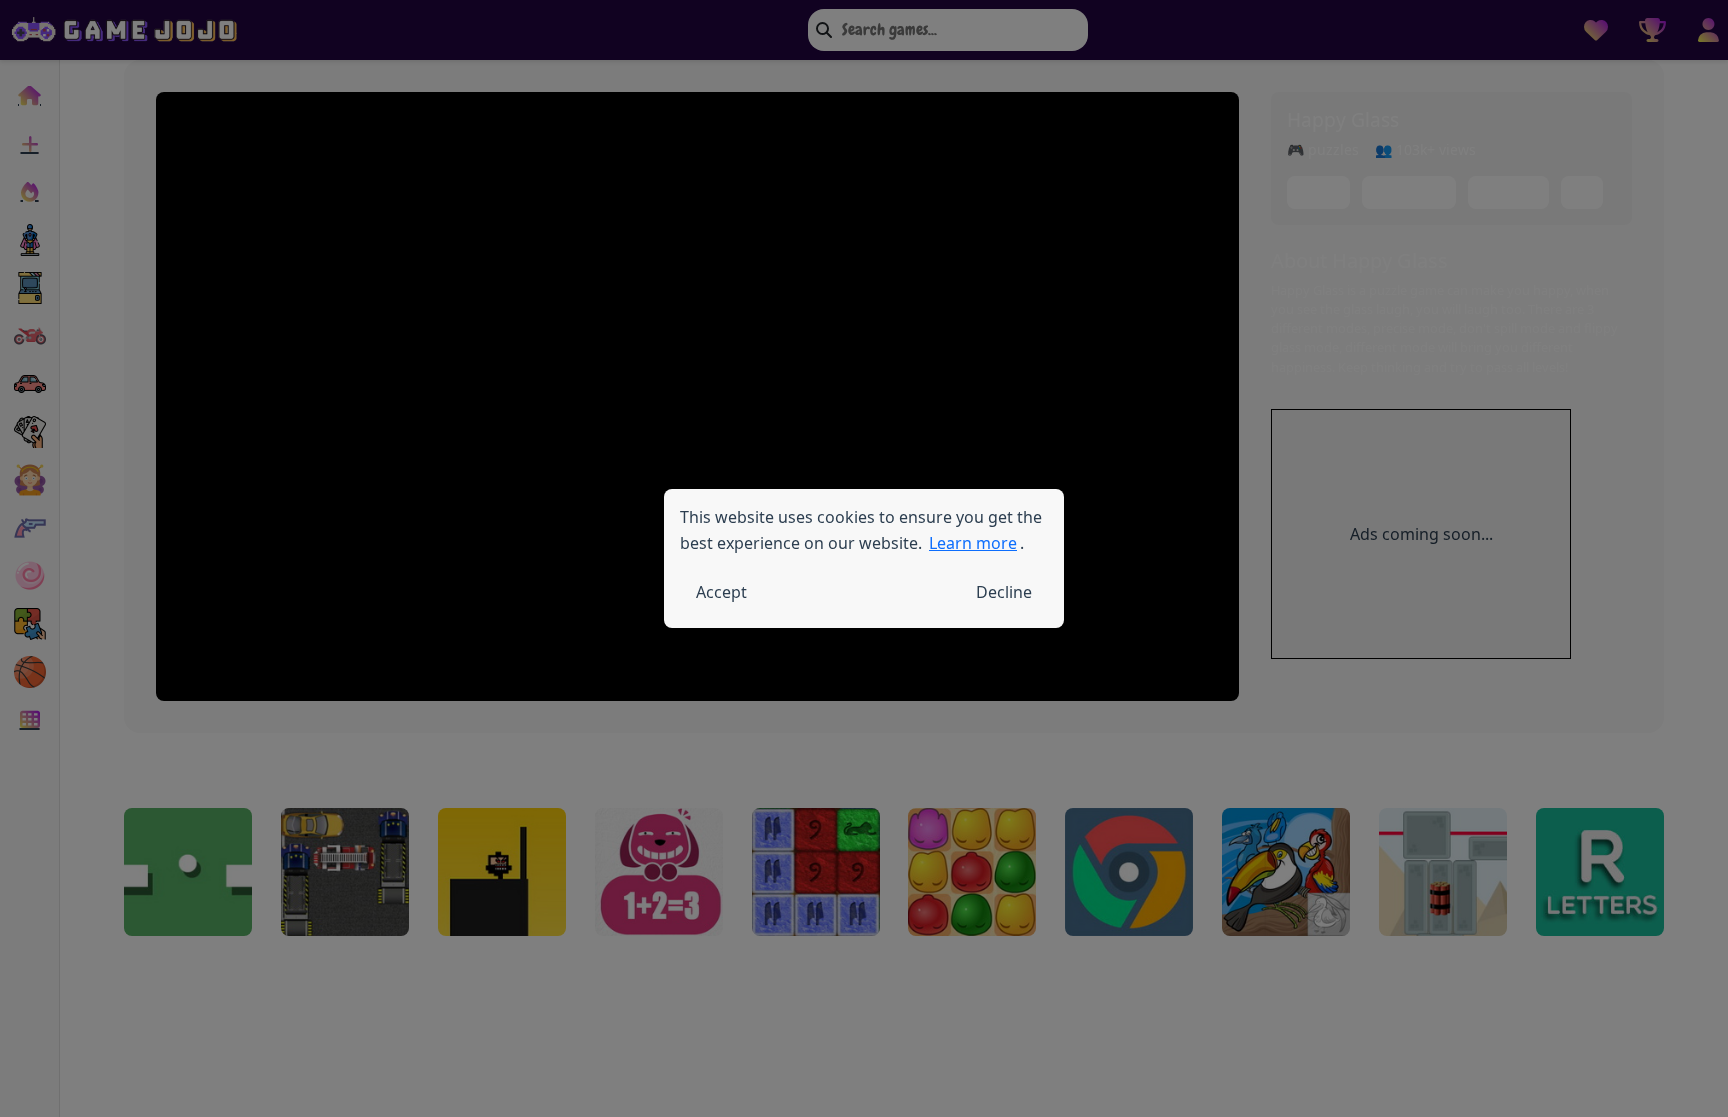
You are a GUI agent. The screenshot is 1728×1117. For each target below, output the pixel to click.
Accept (721, 592)
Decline (1004, 592)
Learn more (973, 543)
